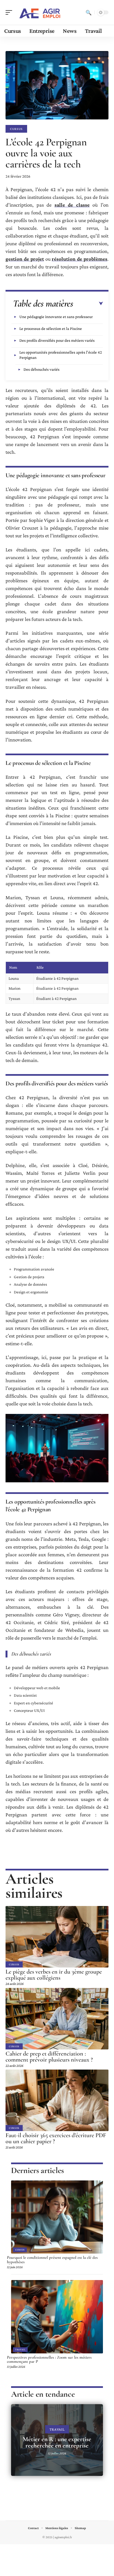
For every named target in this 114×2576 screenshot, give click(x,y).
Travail (20, 2350)
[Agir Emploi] (40, 12)
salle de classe (72, 205)
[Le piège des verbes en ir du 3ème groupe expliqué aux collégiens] (57, 1937)
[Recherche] (89, 12)
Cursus (16, 129)
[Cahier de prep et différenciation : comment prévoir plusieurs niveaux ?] (57, 2019)
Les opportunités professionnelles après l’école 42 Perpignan (61, 355)
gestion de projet (25, 259)
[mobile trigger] (10, 12)
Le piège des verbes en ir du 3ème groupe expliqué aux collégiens (54, 1975)
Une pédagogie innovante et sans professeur (56, 317)
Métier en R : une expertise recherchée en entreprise (57, 2442)
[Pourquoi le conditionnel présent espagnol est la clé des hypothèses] (57, 2217)
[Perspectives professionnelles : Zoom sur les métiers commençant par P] (57, 2317)
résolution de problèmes (80, 259)
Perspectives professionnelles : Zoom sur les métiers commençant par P (49, 2359)
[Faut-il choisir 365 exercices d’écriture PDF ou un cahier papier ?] (57, 2100)
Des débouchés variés (42, 369)
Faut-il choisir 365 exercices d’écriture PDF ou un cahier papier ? (56, 2138)
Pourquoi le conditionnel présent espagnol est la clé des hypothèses (52, 2260)
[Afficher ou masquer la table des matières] (88, 304)
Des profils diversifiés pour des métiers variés (57, 340)
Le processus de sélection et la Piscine (51, 329)
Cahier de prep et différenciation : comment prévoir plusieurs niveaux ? (49, 2057)
